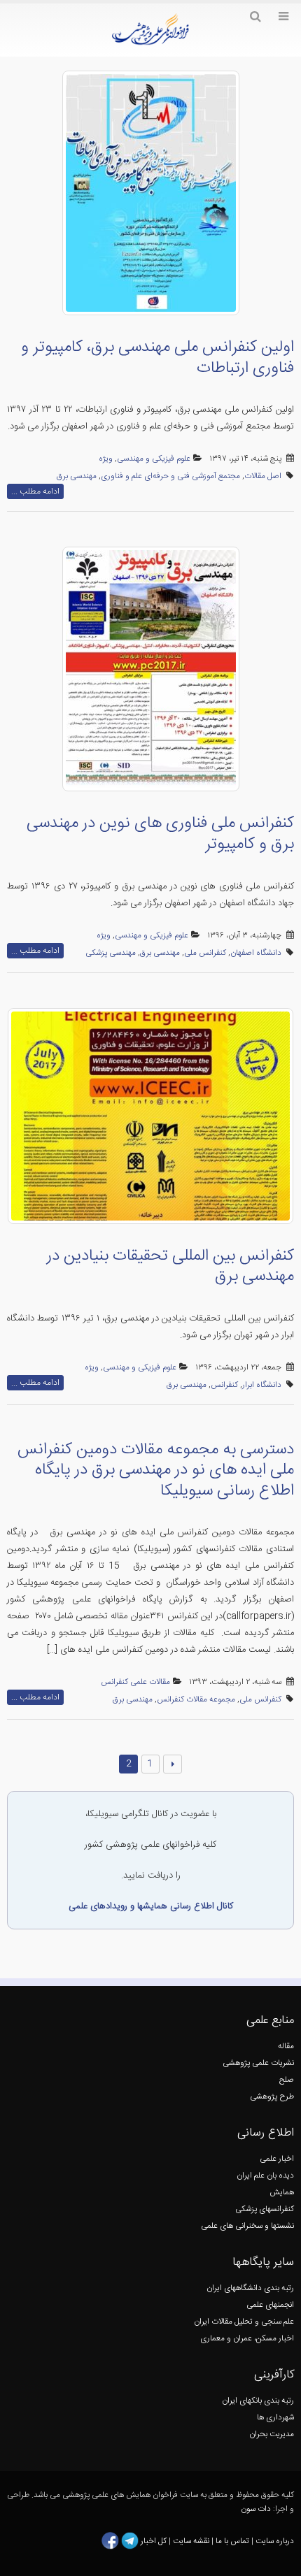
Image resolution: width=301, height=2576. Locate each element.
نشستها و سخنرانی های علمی (247, 2226)
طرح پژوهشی (272, 2097)
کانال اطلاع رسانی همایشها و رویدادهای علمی (151, 1906)
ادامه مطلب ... (35, 491)
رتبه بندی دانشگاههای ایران (250, 2288)
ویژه (106, 459)
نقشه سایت (192, 2541)
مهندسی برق (77, 476)
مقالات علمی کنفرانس (135, 1682)
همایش (282, 2193)
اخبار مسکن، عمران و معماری (247, 2339)
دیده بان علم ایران (265, 2176)
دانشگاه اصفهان (256, 953)
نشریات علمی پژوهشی (258, 2063)
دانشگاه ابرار (262, 1385)
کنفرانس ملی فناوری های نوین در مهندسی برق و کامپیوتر (160, 834)
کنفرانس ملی (205, 953)
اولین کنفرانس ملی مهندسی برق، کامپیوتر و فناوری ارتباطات (157, 358)
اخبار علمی (277, 2159)
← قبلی (173, 1764)
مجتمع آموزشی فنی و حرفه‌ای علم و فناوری (170, 476)
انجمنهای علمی (270, 2305)
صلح (287, 2080)
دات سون (256, 2509)
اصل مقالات (263, 476)
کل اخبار (154, 2541)
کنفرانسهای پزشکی (265, 2209)
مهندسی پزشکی (111, 953)
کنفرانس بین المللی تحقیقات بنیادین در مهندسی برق (170, 1267)
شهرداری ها (275, 2418)
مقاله (286, 2046)
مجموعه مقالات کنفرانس (196, 1700)
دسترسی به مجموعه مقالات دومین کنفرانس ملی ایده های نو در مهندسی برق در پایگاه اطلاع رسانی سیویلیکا (156, 1470)
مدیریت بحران (272, 2434)
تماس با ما (231, 2541)
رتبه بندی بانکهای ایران (258, 2401)
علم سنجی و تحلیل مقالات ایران (244, 2322)
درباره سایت (275, 2541)
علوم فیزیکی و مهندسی (154, 459)
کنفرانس (224, 1385)
